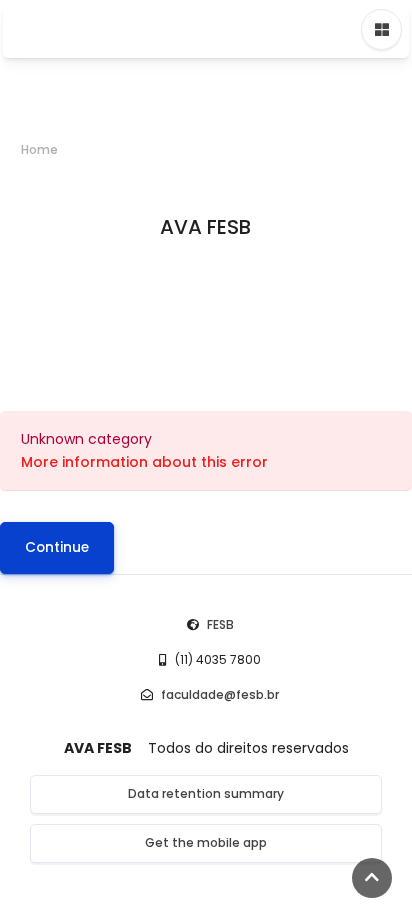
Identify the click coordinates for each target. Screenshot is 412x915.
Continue (57, 547)
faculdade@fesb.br (220, 694)
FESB (220, 624)
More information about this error (144, 462)
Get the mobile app (206, 842)
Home (39, 149)
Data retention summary (206, 793)
